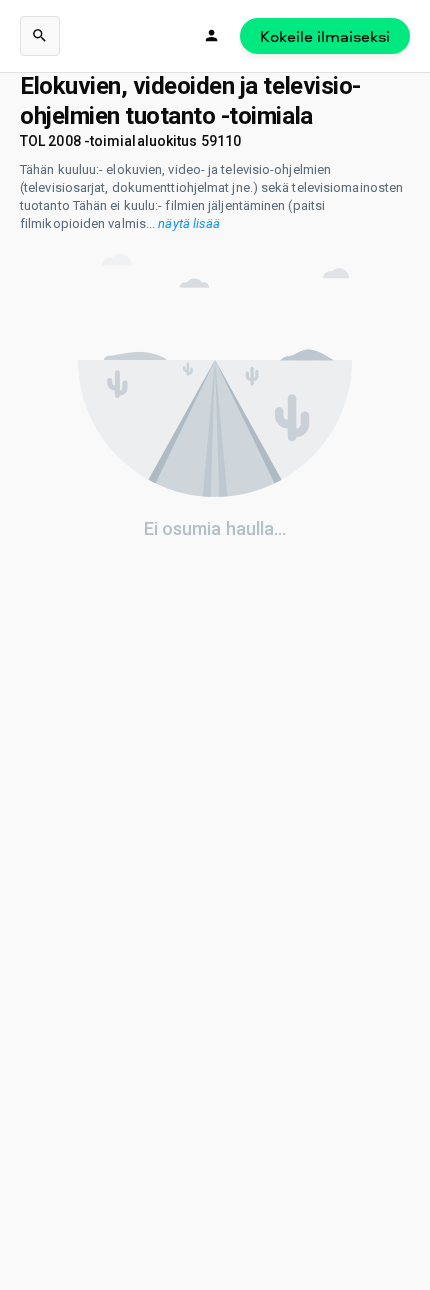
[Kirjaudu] (212, 36)
